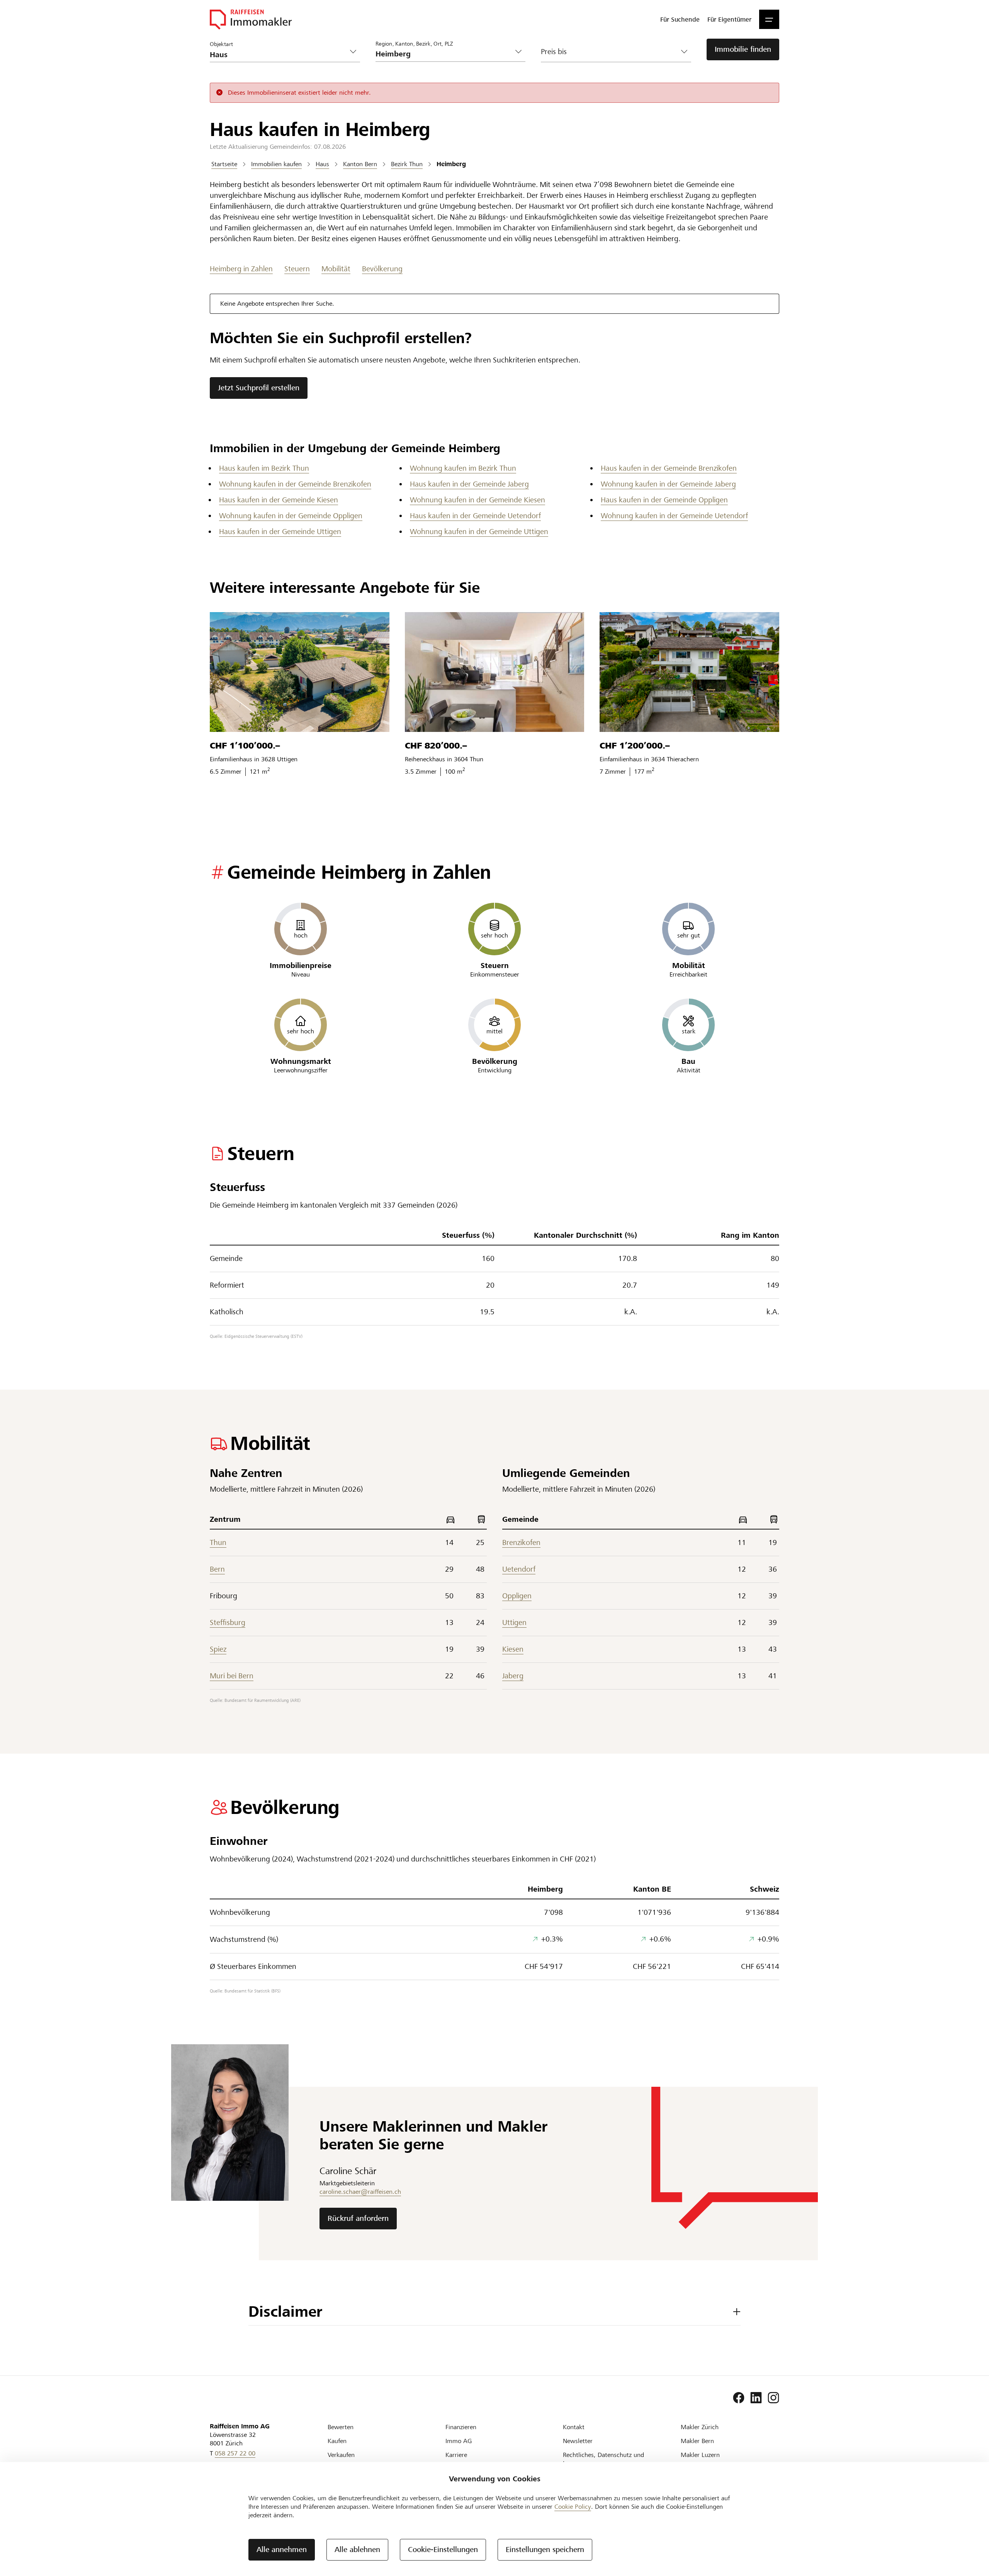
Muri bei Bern (232, 1676)
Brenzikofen (521, 1542)
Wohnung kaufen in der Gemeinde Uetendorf (674, 516)
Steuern (297, 269)
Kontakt (574, 2427)
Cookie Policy (573, 2507)
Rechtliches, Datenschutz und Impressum (603, 2459)
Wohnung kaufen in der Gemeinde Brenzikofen (295, 484)
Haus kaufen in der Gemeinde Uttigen (280, 532)
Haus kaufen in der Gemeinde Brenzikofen (669, 468)
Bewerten (341, 2427)
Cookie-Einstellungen (443, 2550)
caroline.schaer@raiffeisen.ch (360, 2192)
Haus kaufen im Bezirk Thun (264, 468)
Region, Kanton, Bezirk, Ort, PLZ (414, 43)
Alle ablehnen (357, 2550)
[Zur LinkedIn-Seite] (756, 2398)
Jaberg (513, 1676)
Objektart (221, 44)
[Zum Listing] (300, 672)
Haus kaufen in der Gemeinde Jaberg (469, 484)
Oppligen (517, 1596)
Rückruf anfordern (358, 2218)
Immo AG (459, 2441)
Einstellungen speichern (545, 2550)
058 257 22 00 (235, 2453)
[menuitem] (680, 19)
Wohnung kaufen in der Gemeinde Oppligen (291, 516)
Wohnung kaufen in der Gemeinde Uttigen (479, 532)
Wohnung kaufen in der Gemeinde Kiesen (478, 500)
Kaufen (337, 2441)
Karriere (456, 2455)
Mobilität (336, 269)
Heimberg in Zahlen (241, 269)
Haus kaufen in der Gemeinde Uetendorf (475, 516)
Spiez (218, 1649)
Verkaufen (341, 2455)
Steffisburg (228, 1622)
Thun (218, 1542)
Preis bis (554, 52)
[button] (769, 19)
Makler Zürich (700, 2427)
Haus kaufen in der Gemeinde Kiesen (279, 500)
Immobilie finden (743, 49)
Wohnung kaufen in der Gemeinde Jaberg (668, 484)
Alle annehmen (282, 2550)
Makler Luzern (700, 2455)
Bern (217, 1569)
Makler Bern (697, 2441)
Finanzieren (461, 2427)
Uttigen (514, 1622)
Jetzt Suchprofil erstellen (259, 388)
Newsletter (578, 2441)
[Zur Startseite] (251, 19)
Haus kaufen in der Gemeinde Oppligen (664, 500)
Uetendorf (519, 1569)
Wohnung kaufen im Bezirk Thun (463, 468)
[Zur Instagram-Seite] (773, 2398)
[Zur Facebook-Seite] (739, 2398)
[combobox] (444, 54)
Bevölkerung (382, 269)
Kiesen (513, 1649)
